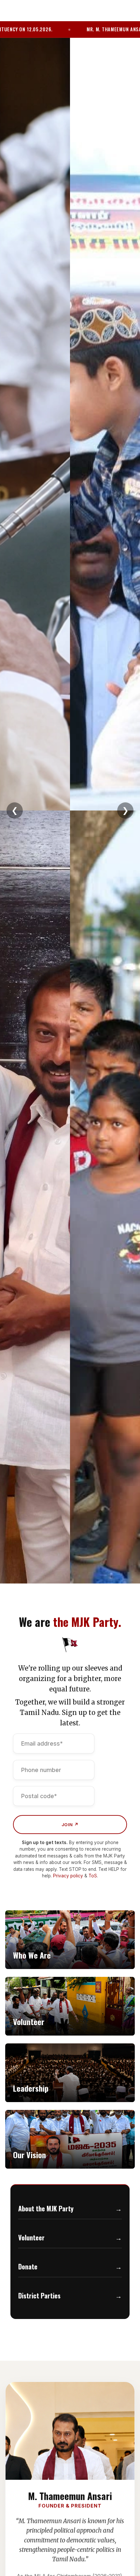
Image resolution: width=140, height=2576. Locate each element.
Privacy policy (68, 1876)
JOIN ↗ (70, 1825)
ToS (93, 1876)
